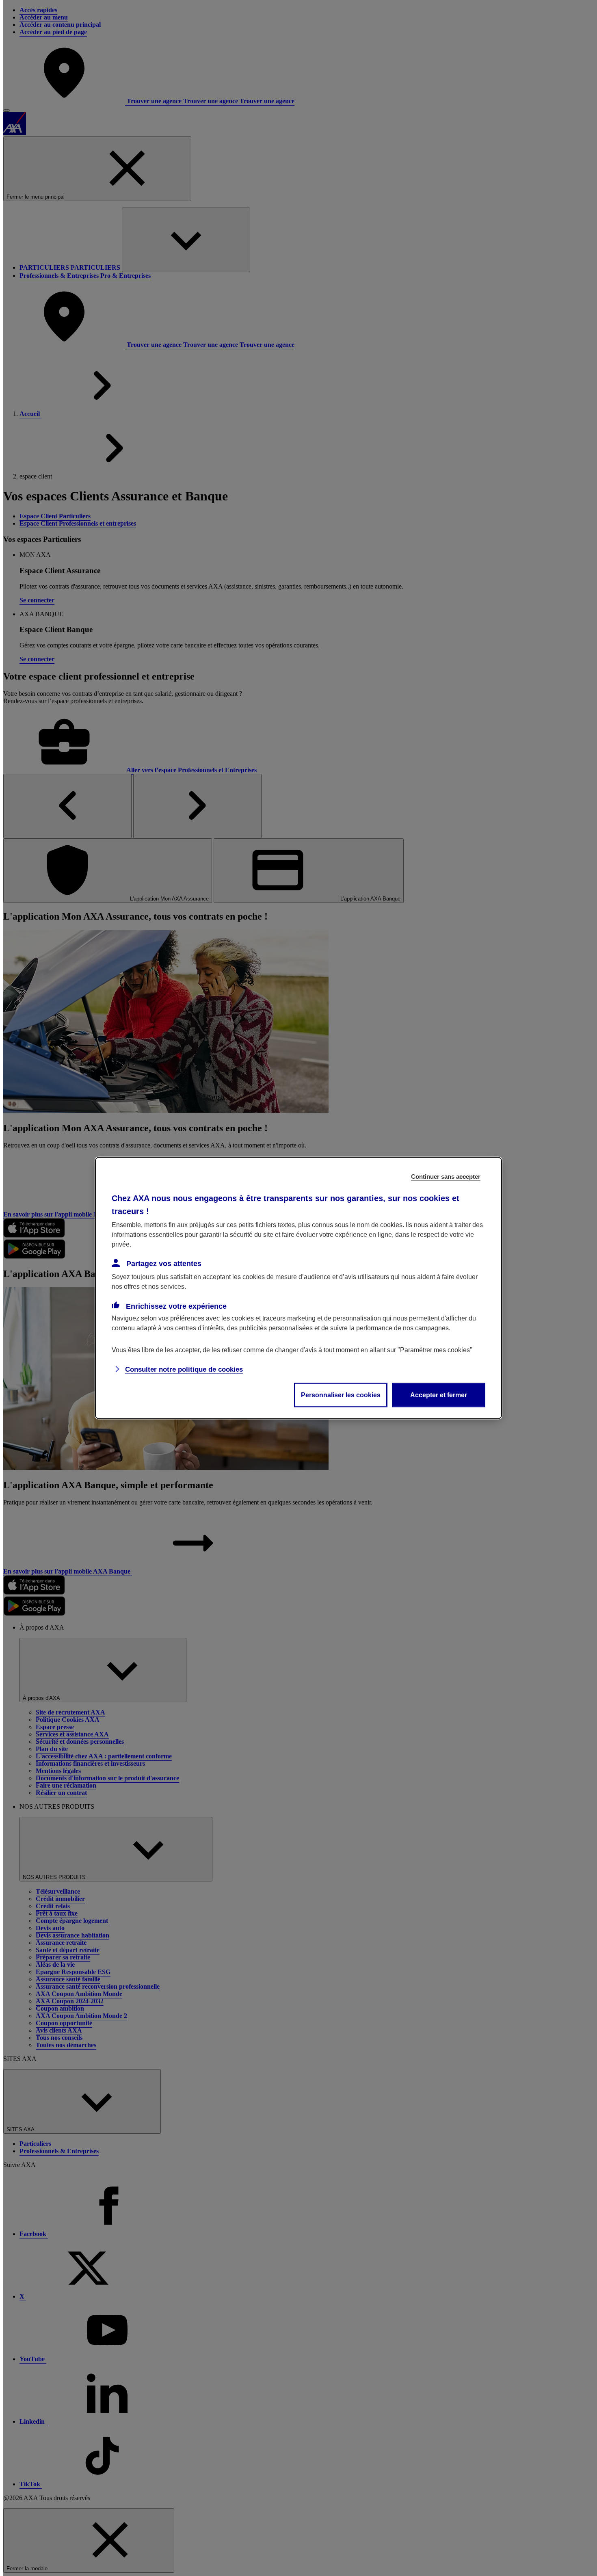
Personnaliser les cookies (341, 1395)
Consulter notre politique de (184, 1369)
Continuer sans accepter (446, 1177)
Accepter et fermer (439, 1395)
